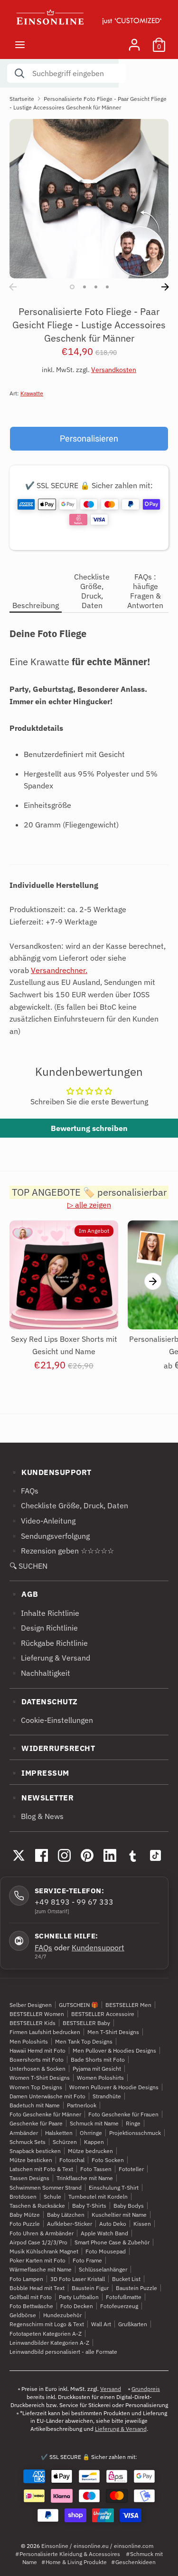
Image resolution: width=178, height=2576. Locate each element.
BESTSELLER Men (128, 2005)
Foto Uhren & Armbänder (42, 2233)
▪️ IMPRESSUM (39, 1773)
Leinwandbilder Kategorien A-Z (49, 2343)
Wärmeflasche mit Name (41, 2269)
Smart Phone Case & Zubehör (112, 2242)
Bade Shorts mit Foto (98, 2060)
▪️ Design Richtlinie (44, 1628)
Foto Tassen (96, 2169)
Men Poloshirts (29, 2041)
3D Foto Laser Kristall (78, 2279)
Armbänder (24, 2133)
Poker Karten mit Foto (37, 2260)
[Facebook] (41, 1855)
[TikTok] (155, 1855)
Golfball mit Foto (31, 2297)
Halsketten (59, 2133)
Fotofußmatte (124, 2297)
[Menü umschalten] (20, 44)
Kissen (142, 2224)
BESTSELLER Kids (33, 2023)
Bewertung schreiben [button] (89, 1128)
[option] (89, 199)
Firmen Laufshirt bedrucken (45, 2032)
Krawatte (32, 393)
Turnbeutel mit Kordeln (98, 2197)
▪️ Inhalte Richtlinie (44, 1613)
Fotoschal (72, 2160)
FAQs (43, 1947)
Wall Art (101, 2324)
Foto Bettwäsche (31, 2306)
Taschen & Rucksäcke (37, 2206)
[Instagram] (64, 1855)
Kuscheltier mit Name (119, 2215)
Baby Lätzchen (66, 2215)
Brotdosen (23, 2197)
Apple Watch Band (104, 2233)
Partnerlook (82, 2105)
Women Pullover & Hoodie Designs (114, 2087)
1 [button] (72, 287)
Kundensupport (98, 1947)
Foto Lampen (26, 2279)
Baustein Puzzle (136, 2288)
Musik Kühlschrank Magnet (44, 2251)
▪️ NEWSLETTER (42, 1798)
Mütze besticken (31, 2160)
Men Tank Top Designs (84, 2041)
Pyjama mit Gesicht (97, 2069)
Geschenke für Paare (36, 2123)
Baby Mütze (25, 2215)
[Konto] (134, 41)
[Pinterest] (87, 1855)
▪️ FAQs (24, 1491)
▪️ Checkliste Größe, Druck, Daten (69, 1505)
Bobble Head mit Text (37, 2288)
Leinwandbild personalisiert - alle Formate (63, 2352)
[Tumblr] (132, 1855)
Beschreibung (36, 605)
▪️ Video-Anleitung (42, 1521)
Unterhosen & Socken (37, 2069)
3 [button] (96, 287)
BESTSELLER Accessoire (103, 2014)
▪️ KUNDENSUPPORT (51, 1472)
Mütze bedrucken (90, 2151)
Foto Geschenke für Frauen (123, 2114)
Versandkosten (114, 370)
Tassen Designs (29, 2178)
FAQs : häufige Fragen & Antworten (145, 591)
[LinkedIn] (110, 1855)
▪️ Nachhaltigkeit (40, 1673)
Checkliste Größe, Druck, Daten (92, 591)
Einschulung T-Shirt (114, 2188)
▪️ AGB (24, 1594)
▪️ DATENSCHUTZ (44, 1701)
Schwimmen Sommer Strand (46, 2188)
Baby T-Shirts (89, 2206)
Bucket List (126, 2279)
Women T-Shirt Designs (40, 2078)
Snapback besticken (35, 2151)
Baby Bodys (129, 2206)
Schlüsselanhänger (103, 2269)
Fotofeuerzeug (119, 2306)
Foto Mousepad (106, 2251)
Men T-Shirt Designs (113, 2032)
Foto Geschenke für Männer (45, 2114)
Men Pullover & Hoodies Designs (114, 2050)
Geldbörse (23, 2315)
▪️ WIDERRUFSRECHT (52, 1748)
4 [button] (107, 287)
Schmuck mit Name (94, 2123)
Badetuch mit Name (35, 2105)
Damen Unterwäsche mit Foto (47, 2096)
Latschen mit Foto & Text (41, 2169)
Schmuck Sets (28, 2142)
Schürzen (65, 2142)
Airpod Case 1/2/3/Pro (38, 2242)
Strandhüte (107, 2096)
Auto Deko (113, 2224)
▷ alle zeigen (89, 1205)
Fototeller (131, 2169)
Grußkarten (133, 2324)
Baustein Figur (90, 2288)
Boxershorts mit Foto (37, 2060)
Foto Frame (87, 2260)
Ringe (133, 2123)
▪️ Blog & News (37, 1816)
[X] (19, 1855)
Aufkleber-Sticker (70, 2224)
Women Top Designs (36, 2087)
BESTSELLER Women (37, 2014)
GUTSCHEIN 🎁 (79, 2005)
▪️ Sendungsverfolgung (50, 1536)
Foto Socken (108, 2160)
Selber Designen (31, 2005)
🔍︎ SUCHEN (28, 1566)
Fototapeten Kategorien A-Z (46, 2334)
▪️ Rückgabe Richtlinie (49, 1643)
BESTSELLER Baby (86, 2023)
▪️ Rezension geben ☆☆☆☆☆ (62, 1551)
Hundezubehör (62, 2315)
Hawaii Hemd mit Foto (37, 2050)
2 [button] (84, 287)
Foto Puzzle (25, 2224)
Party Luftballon (79, 2297)
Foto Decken (77, 2306)
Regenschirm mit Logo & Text (47, 2324)
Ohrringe (91, 2133)
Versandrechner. (59, 970)
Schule (52, 2197)
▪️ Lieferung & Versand (50, 1658)
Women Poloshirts (100, 2078)
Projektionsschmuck (135, 2133)
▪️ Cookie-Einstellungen (51, 1720)
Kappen (94, 2142)
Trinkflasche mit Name (85, 2178)
